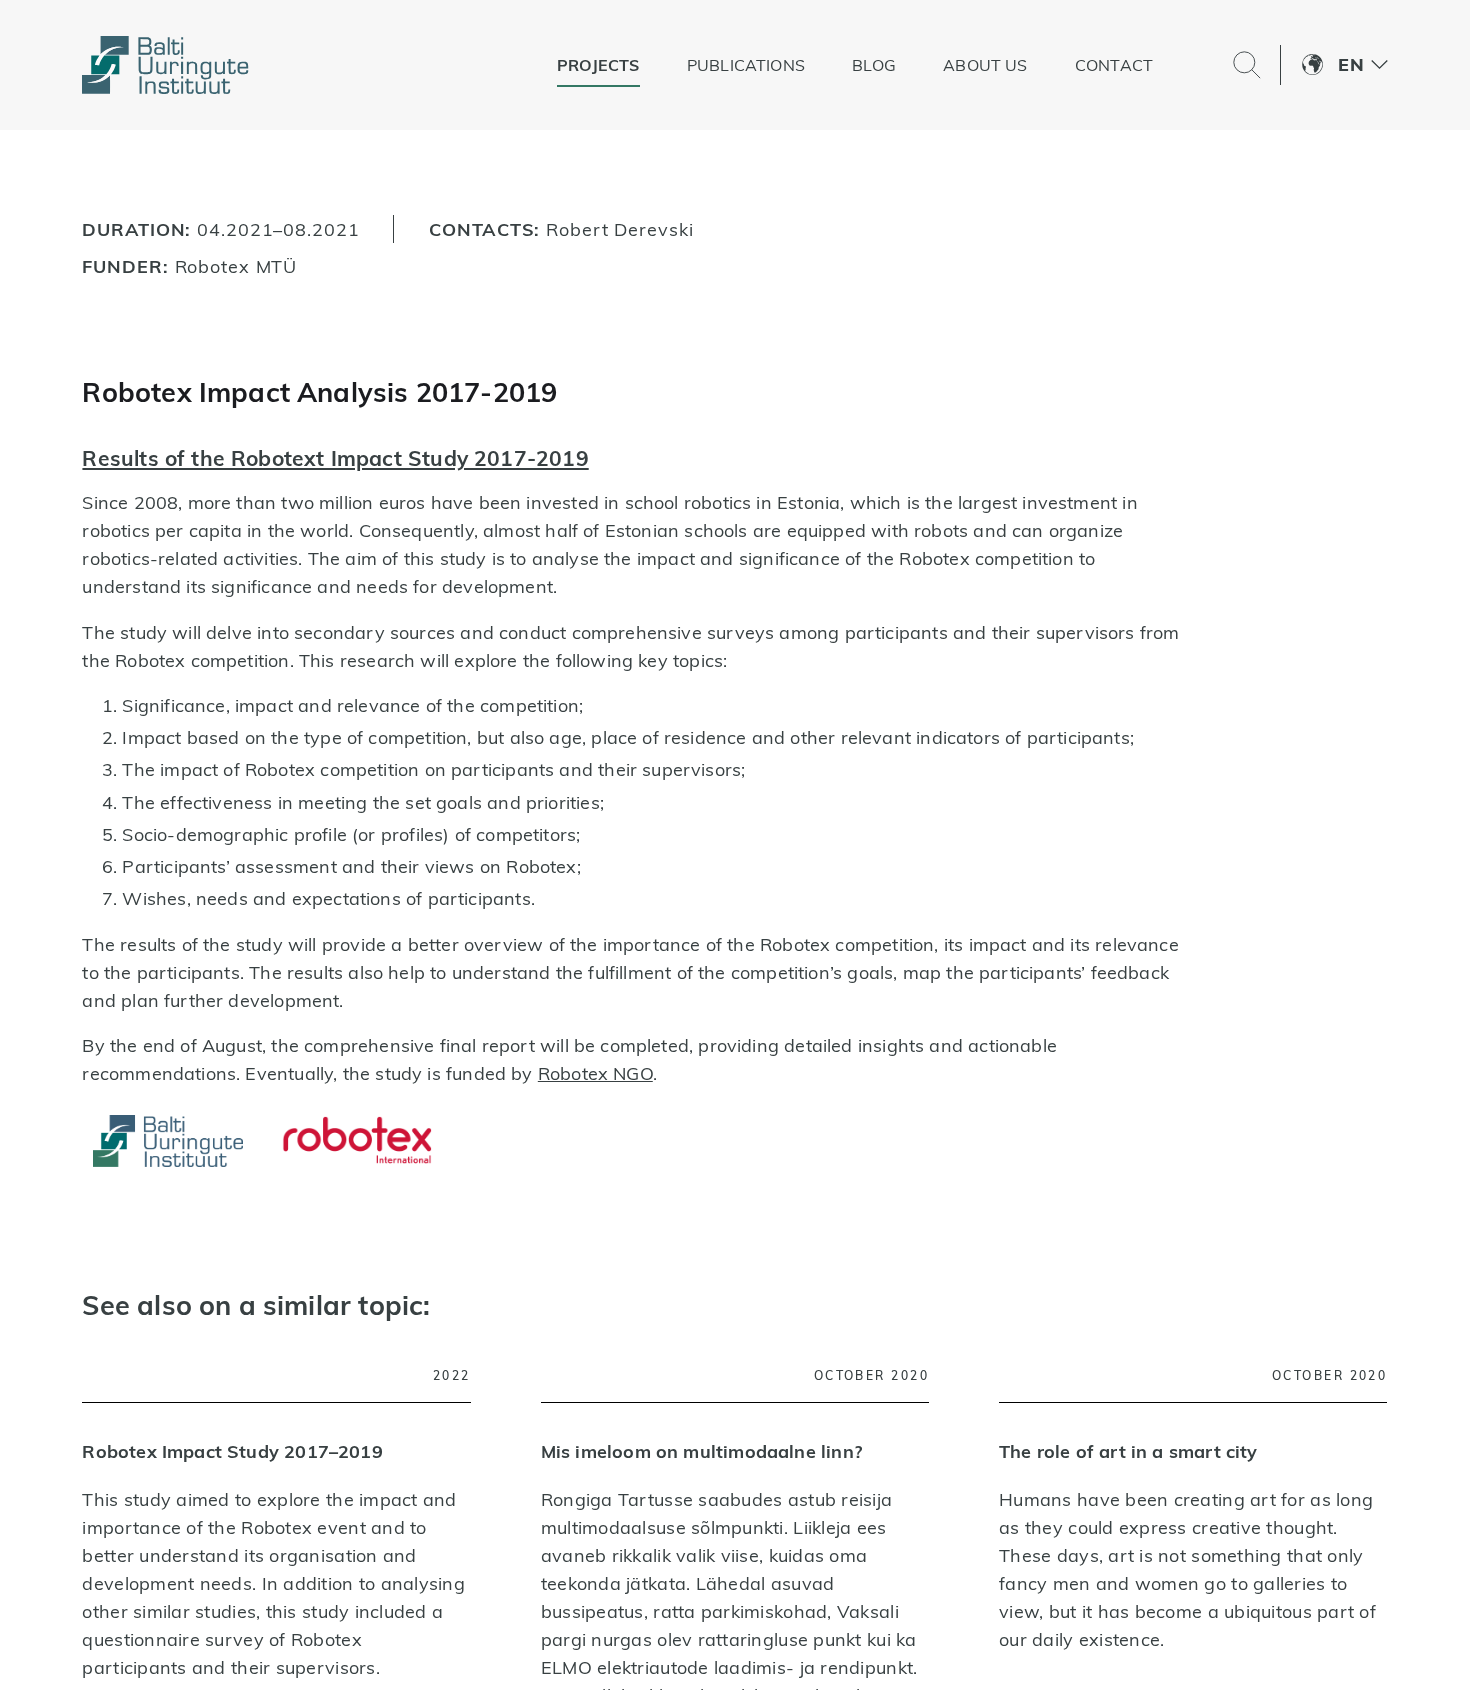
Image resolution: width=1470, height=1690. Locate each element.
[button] (1362, 65)
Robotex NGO (595, 1073)
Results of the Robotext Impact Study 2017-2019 (335, 458)
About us (1028, 65)
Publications (788, 65)
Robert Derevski (619, 229)
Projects (641, 65)
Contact (1156, 65)
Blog (917, 65)
